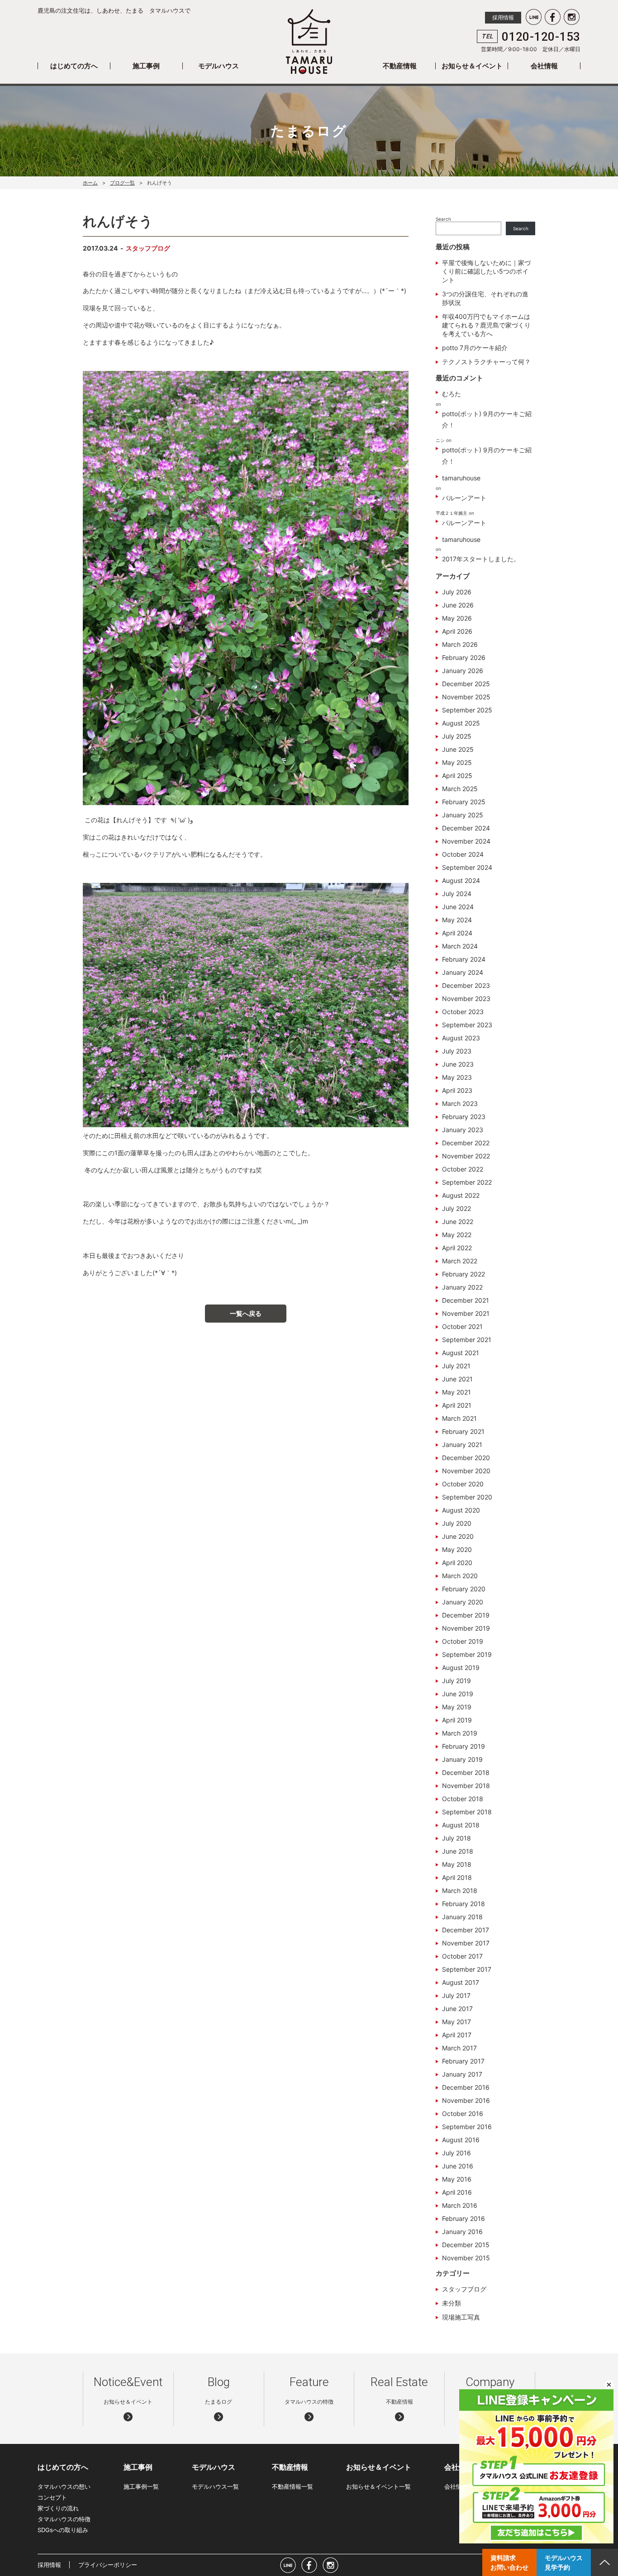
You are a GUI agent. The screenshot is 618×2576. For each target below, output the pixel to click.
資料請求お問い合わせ (509, 2562)
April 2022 (457, 1248)
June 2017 (457, 2009)
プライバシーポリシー (108, 2565)
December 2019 (466, 1615)
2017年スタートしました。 (481, 559)
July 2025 (457, 736)
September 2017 (467, 1969)
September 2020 (467, 1497)
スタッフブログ (148, 248)
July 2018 (456, 1838)
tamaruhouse (461, 478)
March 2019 (460, 1733)
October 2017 (462, 1956)
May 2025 (457, 762)
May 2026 (457, 618)
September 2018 (467, 1812)
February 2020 (464, 1589)
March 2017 (459, 2048)
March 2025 (460, 789)
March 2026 (460, 644)
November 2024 (466, 841)
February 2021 (463, 1431)
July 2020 (457, 1523)
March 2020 (460, 1576)
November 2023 (466, 999)
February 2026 (464, 657)
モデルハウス (219, 66)
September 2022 (467, 1182)
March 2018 (460, 1890)
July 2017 (456, 1995)
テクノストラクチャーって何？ (486, 362)
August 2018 (461, 1825)
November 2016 (466, 2100)
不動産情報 (400, 66)
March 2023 (460, 1103)
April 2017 (457, 2035)
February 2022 (463, 1274)
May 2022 (457, 1235)
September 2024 (467, 867)
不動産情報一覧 (292, 2486)
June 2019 (458, 1694)
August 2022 (461, 1195)
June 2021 (457, 1379)
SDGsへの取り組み (63, 2530)
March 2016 (460, 2205)
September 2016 (467, 2127)
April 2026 (457, 631)
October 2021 (462, 1326)
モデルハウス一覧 (215, 2486)
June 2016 (458, 2166)
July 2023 (457, 1051)
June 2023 (458, 1064)
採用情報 (503, 17)
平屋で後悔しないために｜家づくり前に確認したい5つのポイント (486, 271)
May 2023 (457, 1077)
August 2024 (461, 880)
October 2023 (463, 1012)
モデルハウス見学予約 (564, 2562)
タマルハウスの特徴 (64, 2519)
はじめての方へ (74, 66)
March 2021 (459, 1418)
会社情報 (544, 66)
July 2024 (457, 894)
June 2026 (458, 605)
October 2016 (463, 2113)
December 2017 (466, 1930)
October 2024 (463, 854)
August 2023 (461, 1038)
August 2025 (461, 723)
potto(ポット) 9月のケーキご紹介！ (487, 419)
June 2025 (458, 749)
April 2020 (457, 1563)
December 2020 (466, 1458)
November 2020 (466, 1471)
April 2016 (457, 2192)
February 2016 (463, 2218)
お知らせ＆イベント (472, 66)
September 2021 (467, 1340)
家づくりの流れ (58, 2508)
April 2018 (457, 1877)
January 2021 (462, 1445)
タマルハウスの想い (64, 2486)
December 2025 (466, 684)
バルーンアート (464, 498)
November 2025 (466, 697)
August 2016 (461, 2140)
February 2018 (463, 1904)
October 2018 (463, 1799)
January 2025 (463, 815)
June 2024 (458, 907)
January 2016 (462, 2232)
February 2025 (464, 802)
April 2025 (457, 776)
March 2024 (460, 946)
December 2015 (466, 2245)
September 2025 (467, 710)
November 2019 (466, 1628)
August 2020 (461, 1510)
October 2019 (463, 1641)
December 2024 (466, 828)
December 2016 (466, 2087)
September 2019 (467, 1654)
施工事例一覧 (141, 2486)
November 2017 (466, 1943)
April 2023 (457, 1090)
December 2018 (466, 1772)
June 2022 (458, 1222)
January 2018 (462, 1917)
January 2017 (462, 2074)
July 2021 (456, 1366)
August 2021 (461, 1353)
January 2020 (463, 1602)
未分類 (452, 2303)
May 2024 (457, 920)
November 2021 (466, 1313)
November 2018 (466, 1786)
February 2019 (463, 1746)
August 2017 (461, 1982)
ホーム (90, 183)
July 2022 (456, 1208)
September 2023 (467, 1025)
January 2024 (463, 972)
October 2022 (463, 1169)
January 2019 (462, 1759)
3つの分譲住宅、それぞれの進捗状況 (485, 298)
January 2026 (463, 671)
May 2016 (457, 2179)
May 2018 (457, 1864)
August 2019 (461, 1668)
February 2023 (464, 1117)
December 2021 (466, 1300)
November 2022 (466, 1156)
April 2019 (457, 1720)
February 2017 (463, 2061)
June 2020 (458, 1536)
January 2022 (462, 1287)
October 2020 (463, 1484)
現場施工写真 (461, 2317)
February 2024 (464, 959)
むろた (452, 394)
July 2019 (456, 1681)
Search (443, 219)
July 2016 (456, 2153)
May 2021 (456, 1392)
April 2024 (457, 933)
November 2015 (466, 2258)
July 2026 (457, 592)
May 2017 (456, 2022)
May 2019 (457, 1707)
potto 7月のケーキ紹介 (475, 348)
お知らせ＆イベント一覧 (378, 2486)
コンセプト (52, 2497)
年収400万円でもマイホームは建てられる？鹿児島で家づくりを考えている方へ (486, 325)
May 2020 (457, 1549)
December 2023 (466, 985)
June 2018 (458, 1851)
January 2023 (463, 1130)
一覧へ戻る (246, 1313)
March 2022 (460, 1261)
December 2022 (466, 1143)
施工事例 (146, 66)
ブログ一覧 (122, 183)
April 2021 (457, 1405)
